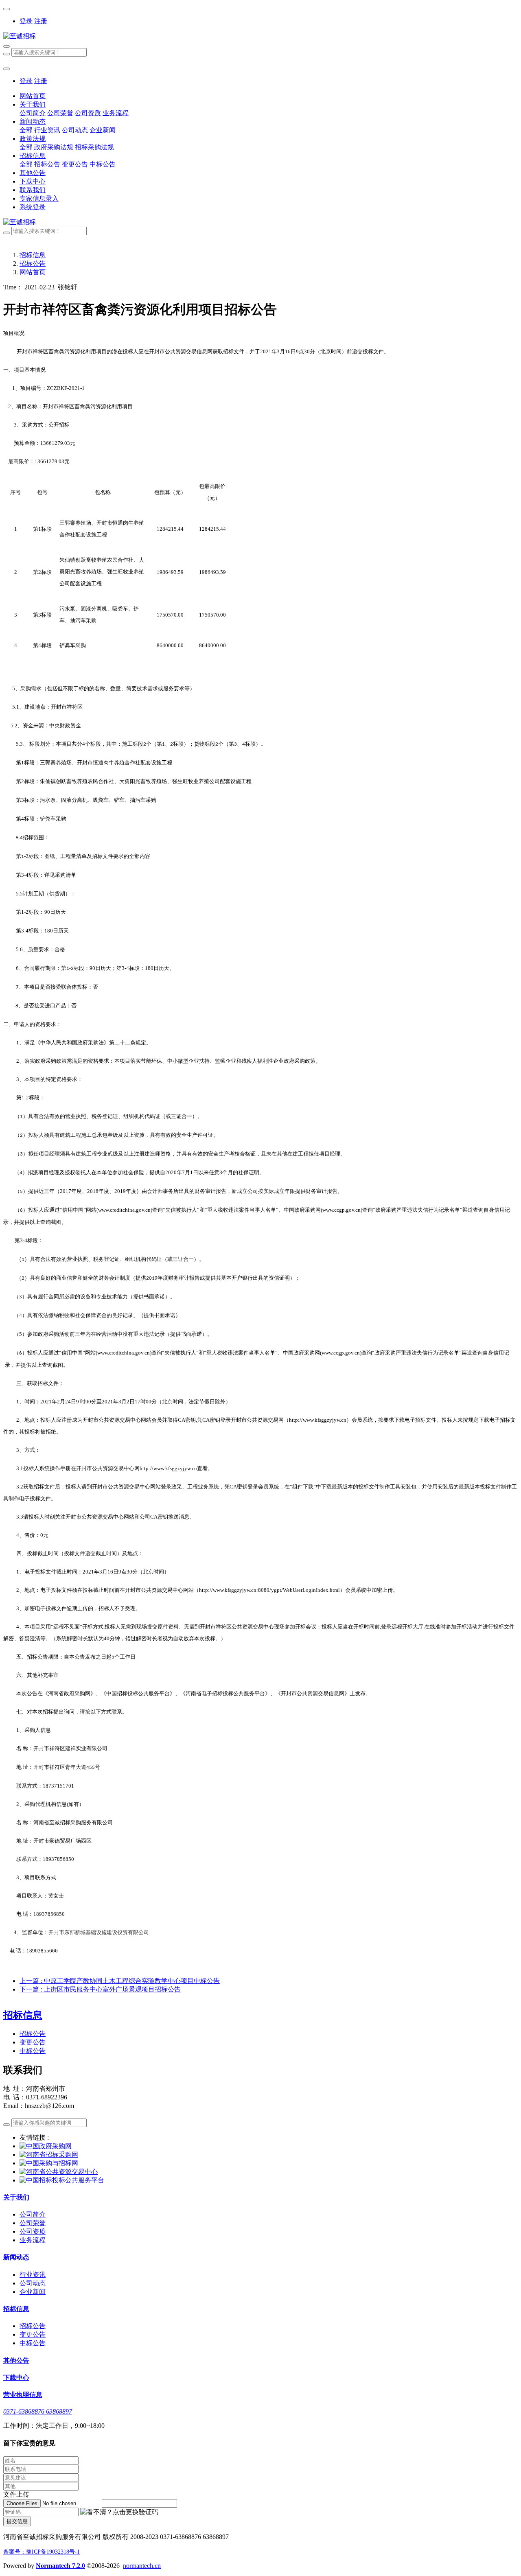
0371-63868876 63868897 (38, 2411)
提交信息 (17, 2521)
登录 (26, 21)
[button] (119, 2512)
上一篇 (120, 1981)
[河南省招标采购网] (49, 2155)
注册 (41, 21)
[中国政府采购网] (46, 2146)
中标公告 (33, 2051)
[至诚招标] (260, 36)
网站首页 (33, 96)
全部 (26, 130)
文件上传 (16, 2494)
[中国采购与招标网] (49, 2163)
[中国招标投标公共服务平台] (62, 2180)
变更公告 (33, 2042)
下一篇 (100, 1989)
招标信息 (33, 255)
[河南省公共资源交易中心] (59, 2172)
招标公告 (33, 264)
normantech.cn (142, 2566)
